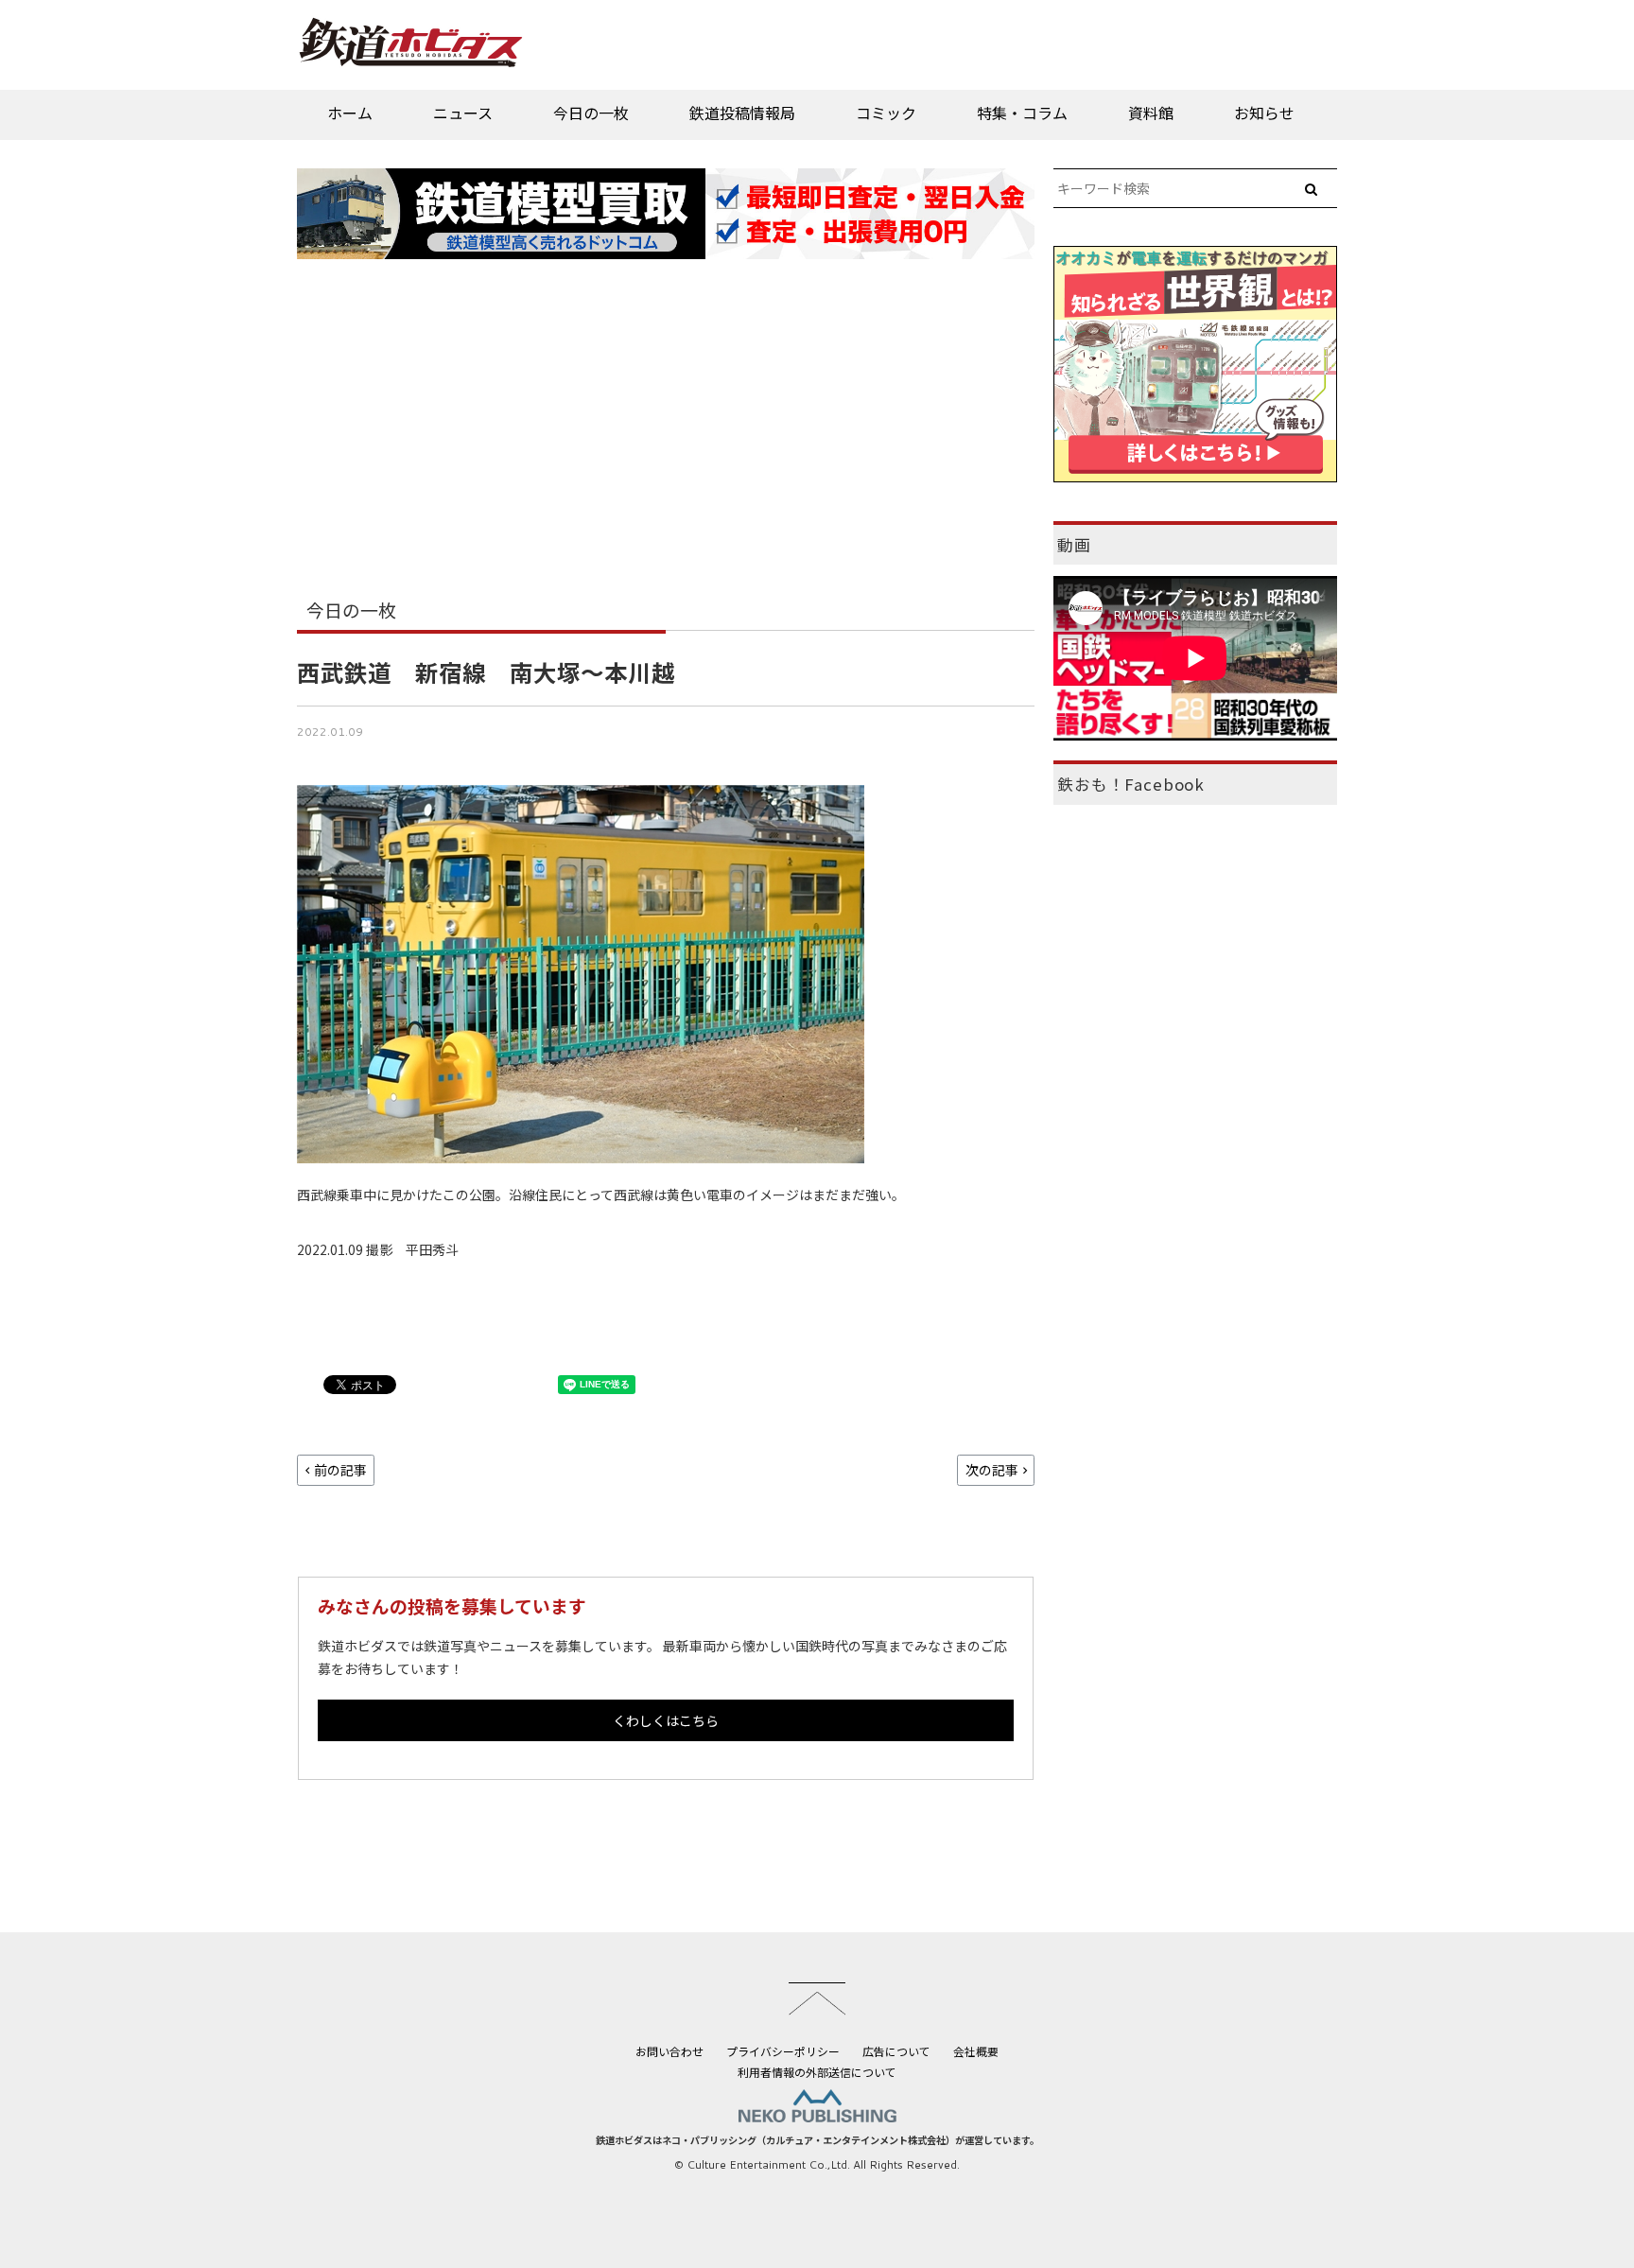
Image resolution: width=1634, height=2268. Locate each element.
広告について (896, 2051)
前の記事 (340, 1470)
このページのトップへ (817, 1998)
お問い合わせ (669, 2051)
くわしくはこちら (666, 1720)
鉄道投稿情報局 (742, 113)
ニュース (463, 113)
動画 (1074, 545)
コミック (886, 113)
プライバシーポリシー (783, 2051)
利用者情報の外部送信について (817, 2072)
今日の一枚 (591, 113)
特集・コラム (1022, 113)
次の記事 (992, 1470)
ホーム (350, 113)
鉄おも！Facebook (1131, 784)
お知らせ (1264, 113)
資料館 (1151, 113)
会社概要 (976, 2051)
